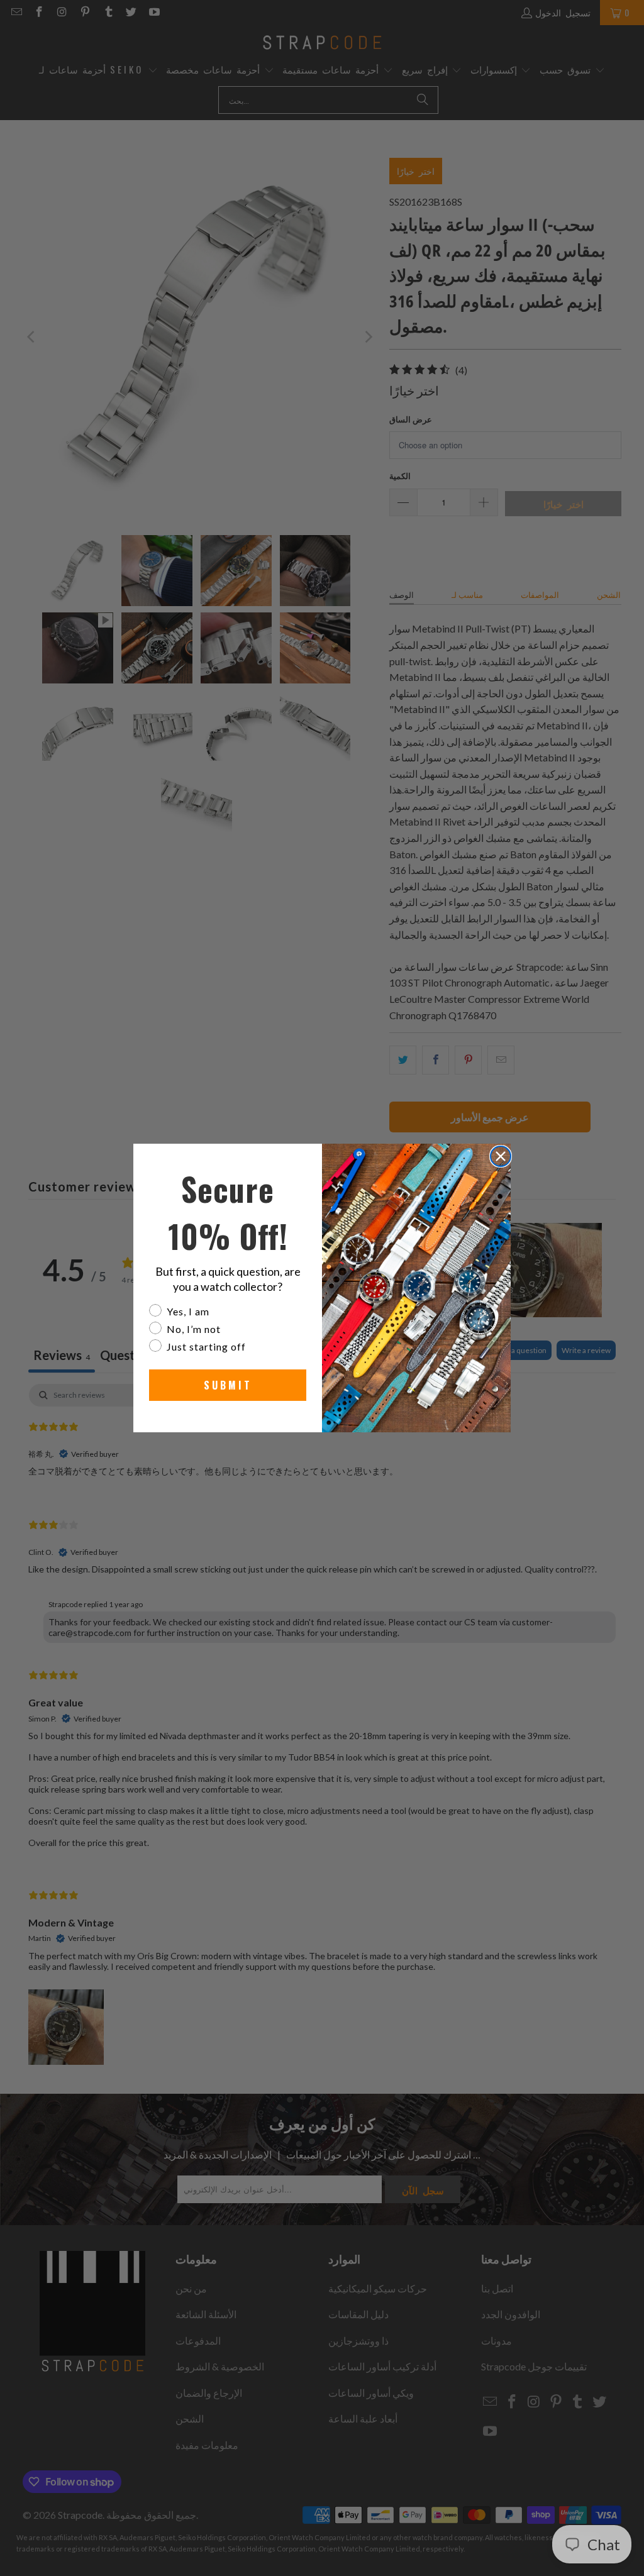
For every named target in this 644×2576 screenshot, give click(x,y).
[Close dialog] (501, 1156)
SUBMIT (228, 1385)
